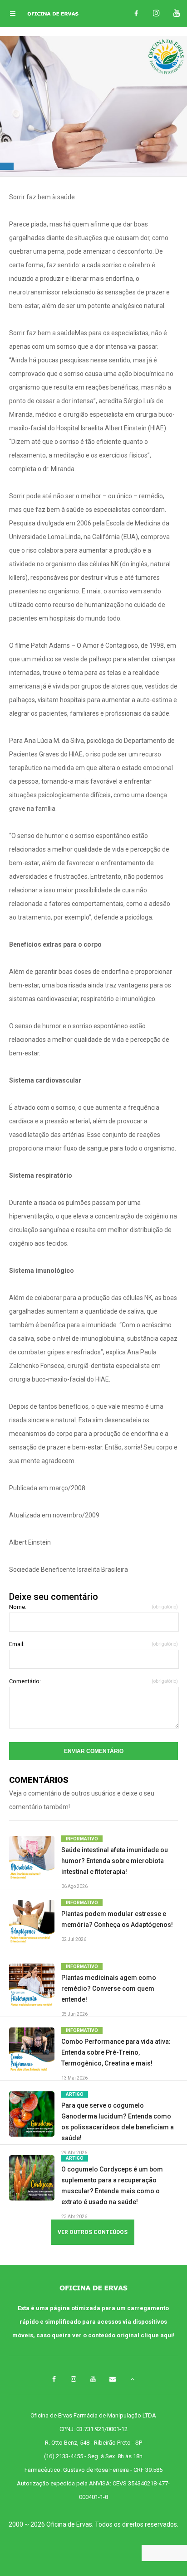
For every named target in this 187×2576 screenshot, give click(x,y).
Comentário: (93, 1681)
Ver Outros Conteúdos (93, 2232)
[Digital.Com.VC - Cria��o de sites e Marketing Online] (93, 2554)
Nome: (93, 1607)
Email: (93, 1644)
